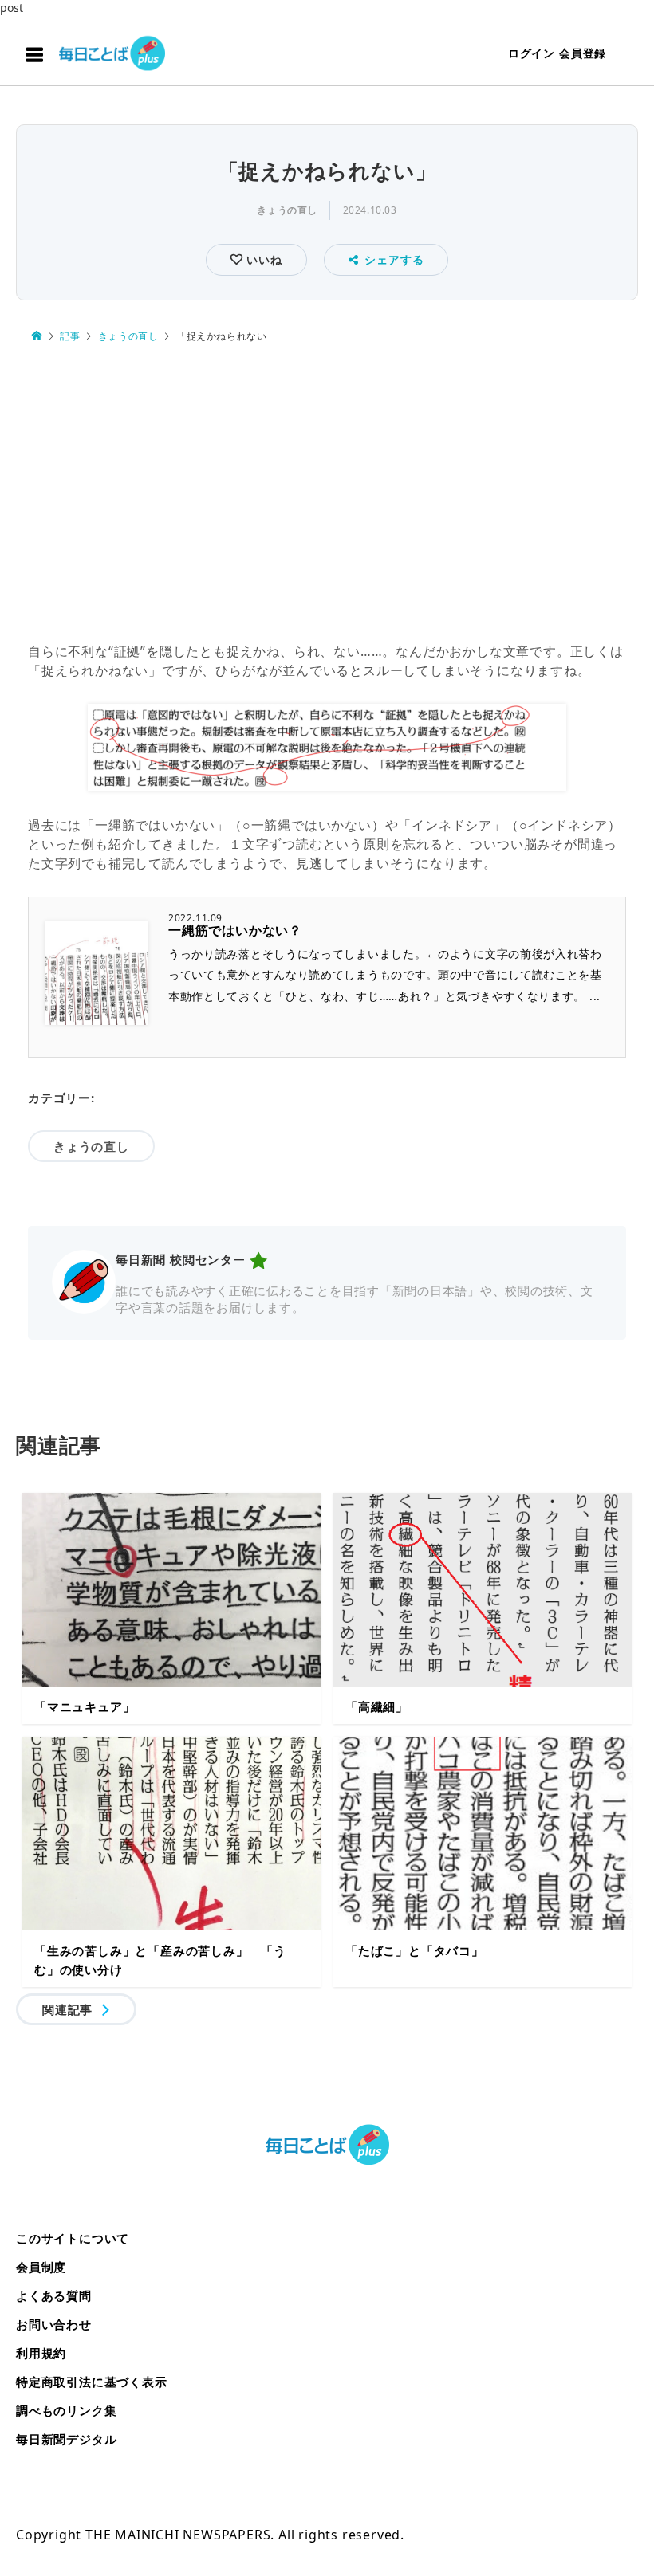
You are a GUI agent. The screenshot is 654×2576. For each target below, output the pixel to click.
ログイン (532, 53)
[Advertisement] (327, 493)
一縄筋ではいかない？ (235, 930)
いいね (262, 259)
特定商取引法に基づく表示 (92, 2382)
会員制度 (41, 2267)
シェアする (394, 259)
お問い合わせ (54, 2324)
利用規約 (41, 2353)
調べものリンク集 (66, 2410)
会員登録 (583, 53)
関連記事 (67, 2009)
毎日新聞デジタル (66, 2439)
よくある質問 (54, 2295)
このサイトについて (73, 2238)
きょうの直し (287, 210)
